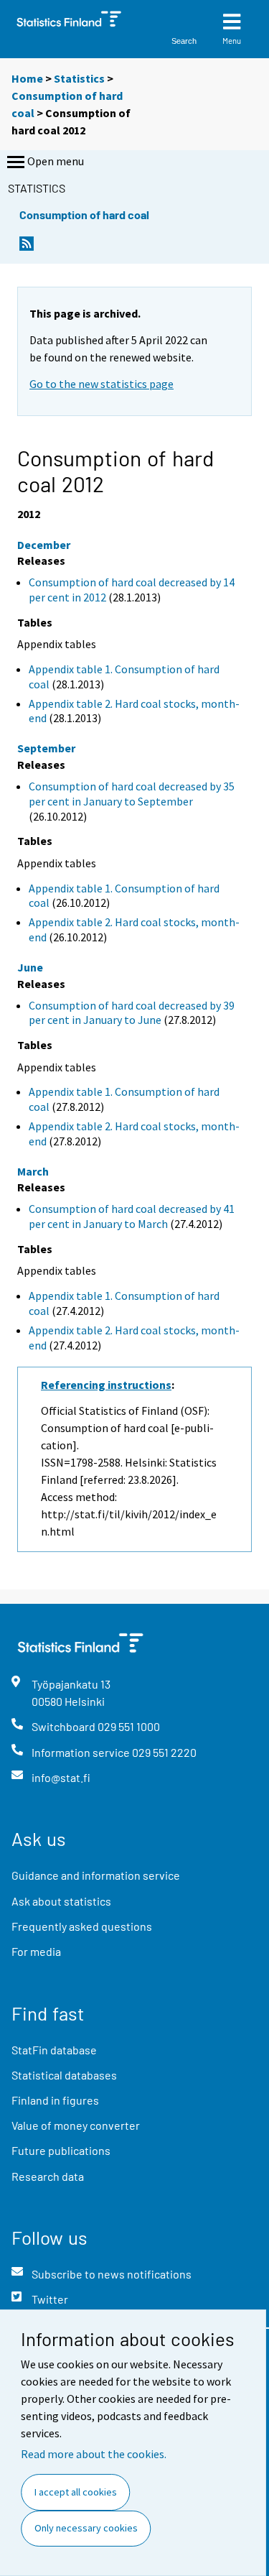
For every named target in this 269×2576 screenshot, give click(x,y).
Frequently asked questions (82, 1926)
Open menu (56, 161)
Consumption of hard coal (84, 214)
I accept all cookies (76, 2492)
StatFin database (54, 2050)
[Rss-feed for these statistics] (27, 248)
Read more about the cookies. (94, 2454)
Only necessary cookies (86, 2528)
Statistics (79, 78)
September (46, 748)
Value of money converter (76, 2125)
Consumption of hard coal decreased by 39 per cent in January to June (132, 1013)
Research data (48, 2176)
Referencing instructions (106, 1385)
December (44, 545)
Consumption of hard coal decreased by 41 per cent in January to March (132, 1216)
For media (36, 1951)
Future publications (61, 2150)
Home (27, 78)
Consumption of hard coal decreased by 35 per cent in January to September (132, 794)
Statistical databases (64, 2075)
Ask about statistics (61, 1901)
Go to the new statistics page (102, 384)
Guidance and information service (96, 1875)
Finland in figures (55, 2100)
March (33, 1171)
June (30, 967)
